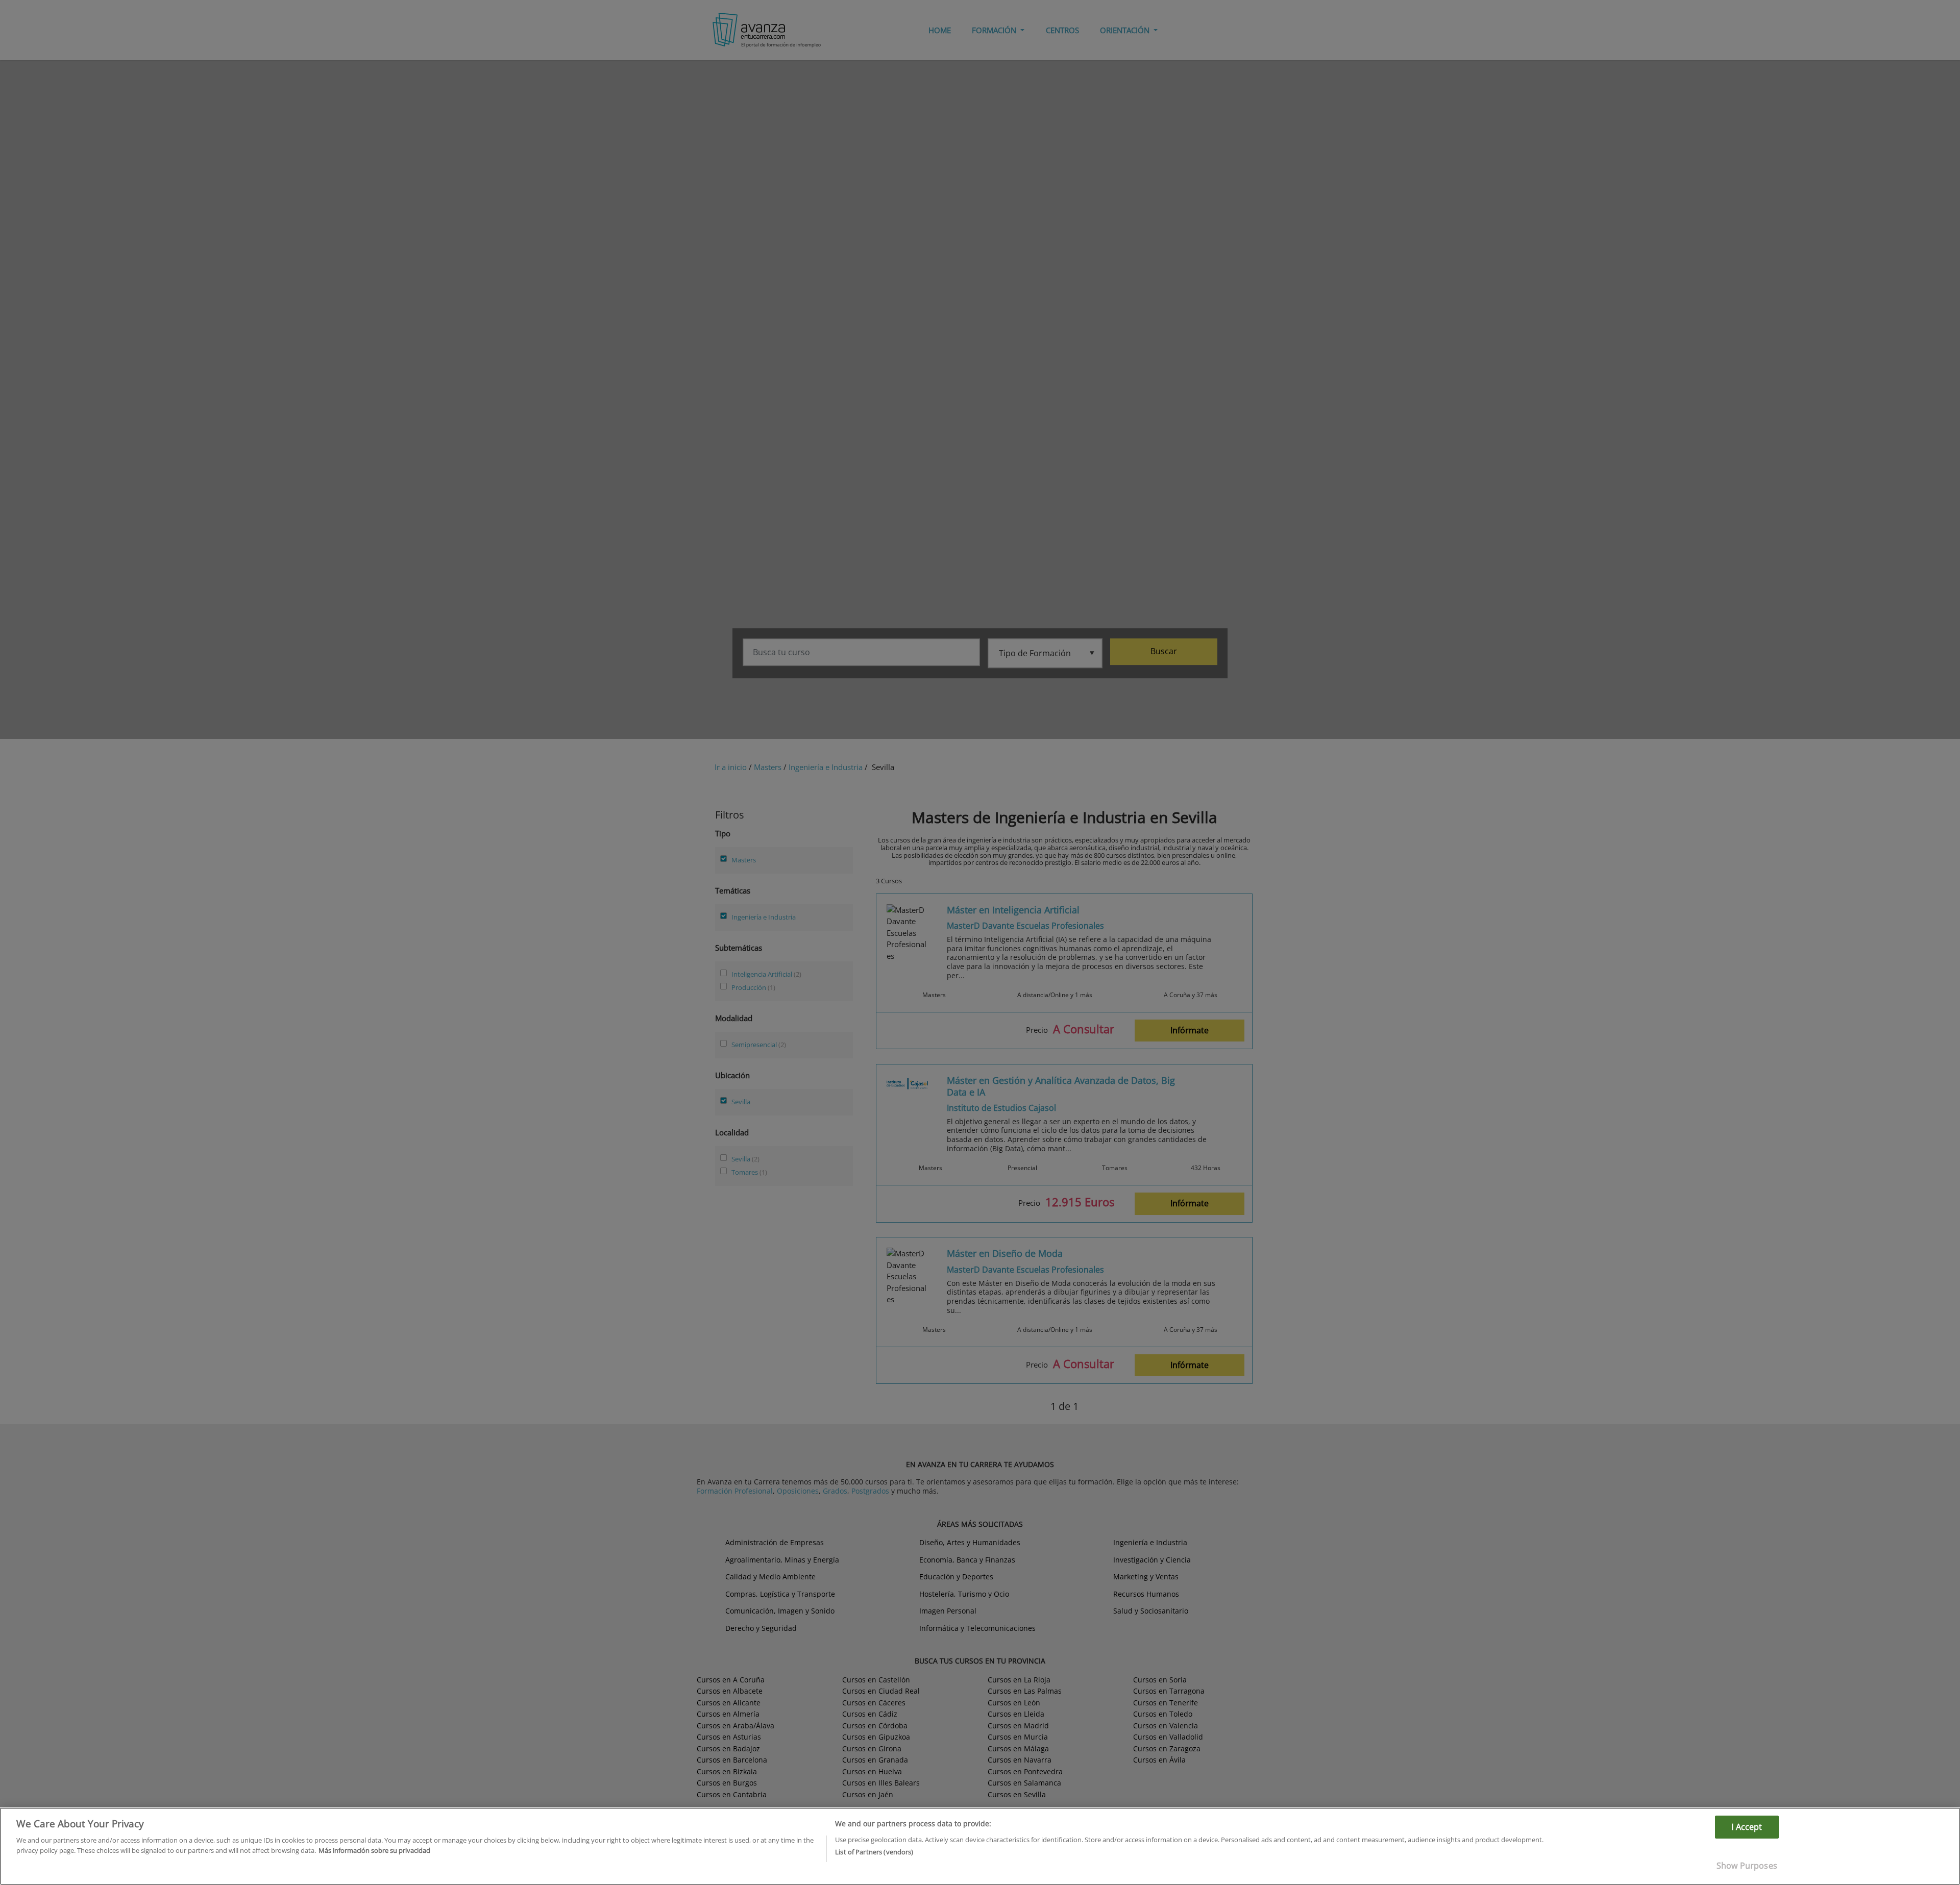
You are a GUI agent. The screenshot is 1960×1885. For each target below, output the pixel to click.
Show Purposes (1747, 1866)
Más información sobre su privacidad (374, 1850)
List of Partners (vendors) (874, 1852)
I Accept (1747, 1827)
